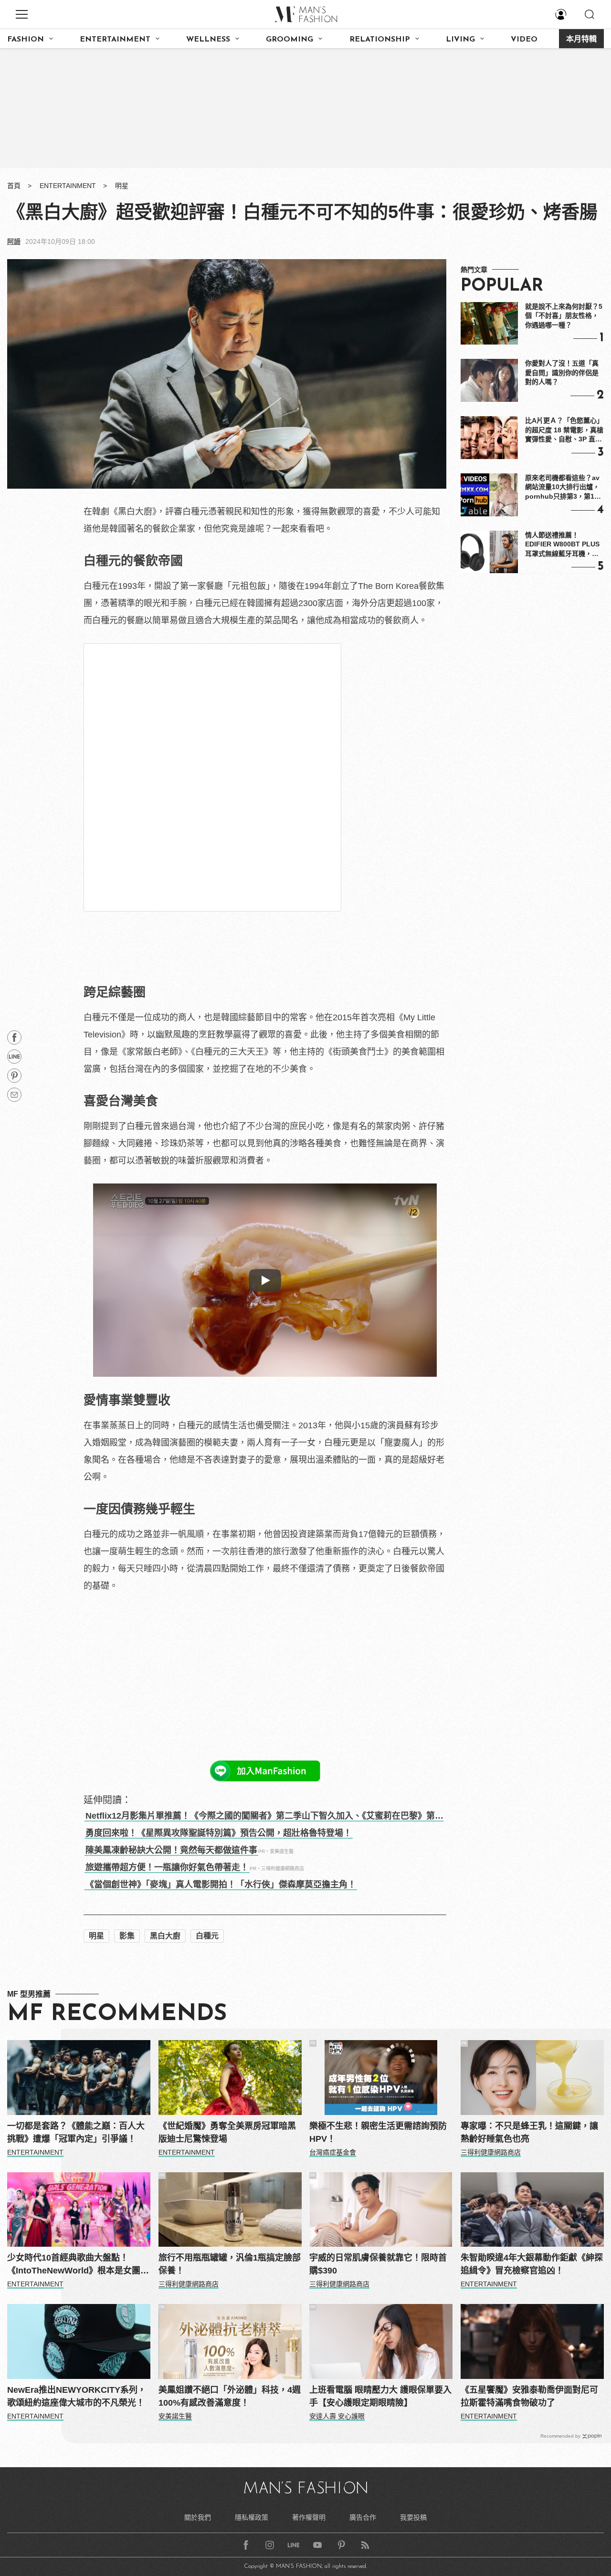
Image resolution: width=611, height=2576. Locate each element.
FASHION (26, 40)
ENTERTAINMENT (115, 40)
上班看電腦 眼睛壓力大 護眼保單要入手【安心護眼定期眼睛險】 (380, 2396)
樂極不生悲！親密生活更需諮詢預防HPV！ (378, 2132)
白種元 (207, 1936)
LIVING (460, 40)
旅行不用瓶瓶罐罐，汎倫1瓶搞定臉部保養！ (230, 2264)
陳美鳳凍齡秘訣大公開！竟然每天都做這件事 (171, 1850)
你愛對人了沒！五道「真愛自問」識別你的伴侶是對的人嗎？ (562, 372)
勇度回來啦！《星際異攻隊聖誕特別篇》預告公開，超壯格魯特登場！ (219, 1833)
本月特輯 (581, 40)
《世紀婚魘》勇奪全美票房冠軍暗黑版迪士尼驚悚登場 (227, 2132)
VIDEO (524, 40)
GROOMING (290, 40)
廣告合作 (363, 2517)
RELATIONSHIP (380, 40)
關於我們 (198, 2517)
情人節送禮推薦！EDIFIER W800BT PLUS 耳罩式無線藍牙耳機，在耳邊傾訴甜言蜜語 (562, 545)
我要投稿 (413, 2517)
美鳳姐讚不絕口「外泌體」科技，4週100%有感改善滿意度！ (230, 2396)
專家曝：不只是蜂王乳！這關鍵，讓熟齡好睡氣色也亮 (529, 2132)
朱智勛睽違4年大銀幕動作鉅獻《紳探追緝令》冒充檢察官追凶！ (532, 2264)
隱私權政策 (252, 2517)
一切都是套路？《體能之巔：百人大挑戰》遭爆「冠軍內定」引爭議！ (76, 2132)
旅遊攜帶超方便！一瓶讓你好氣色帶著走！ (167, 1867)
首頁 (14, 186)
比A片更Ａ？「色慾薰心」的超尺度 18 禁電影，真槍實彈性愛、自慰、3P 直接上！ (564, 430)
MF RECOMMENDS (117, 2014)
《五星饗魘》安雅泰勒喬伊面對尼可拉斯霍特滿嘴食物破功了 (529, 2396)
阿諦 (14, 241)
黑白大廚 (165, 1936)
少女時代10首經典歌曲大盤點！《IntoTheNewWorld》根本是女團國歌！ (78, 2265)
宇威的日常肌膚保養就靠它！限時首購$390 (378, 2264)
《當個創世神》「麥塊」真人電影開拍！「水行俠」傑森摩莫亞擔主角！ (221, 1885)
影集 (127, 1936)
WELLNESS (208, 40)
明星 (122, 186)
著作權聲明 (309, 2517)
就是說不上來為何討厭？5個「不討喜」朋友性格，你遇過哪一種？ (564, 316)
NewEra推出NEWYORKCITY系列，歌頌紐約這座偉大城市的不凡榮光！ (77, 2396)
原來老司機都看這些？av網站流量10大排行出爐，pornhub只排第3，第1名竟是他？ (563, 488)
